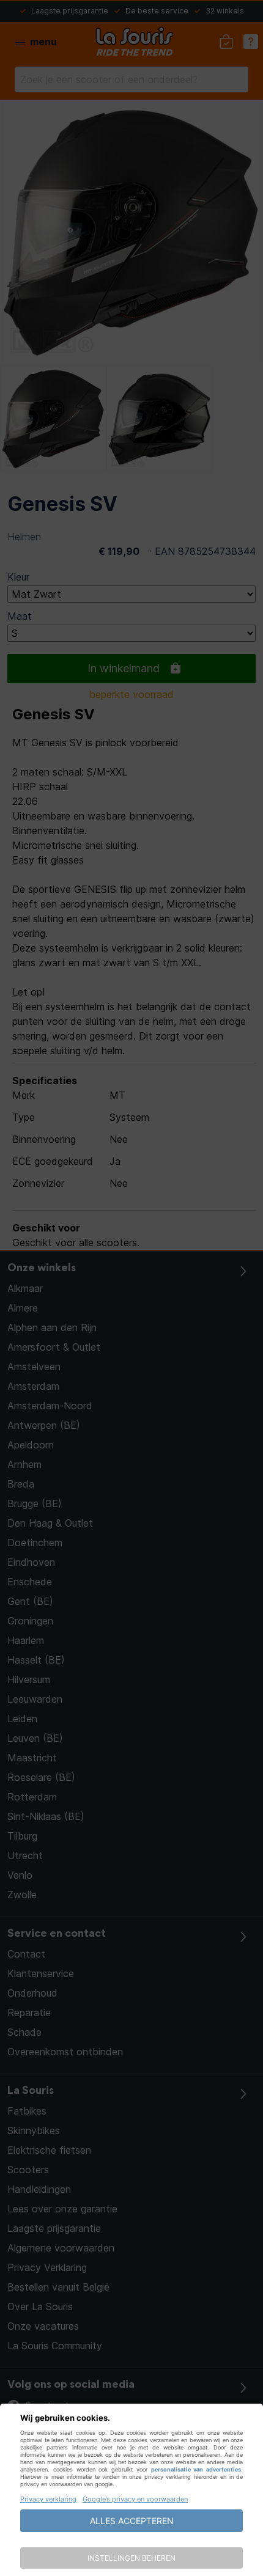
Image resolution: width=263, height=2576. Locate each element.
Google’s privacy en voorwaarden (135, 2499)
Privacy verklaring (48, 2499)
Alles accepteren (132, 2521)
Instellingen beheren (131, 2558)
